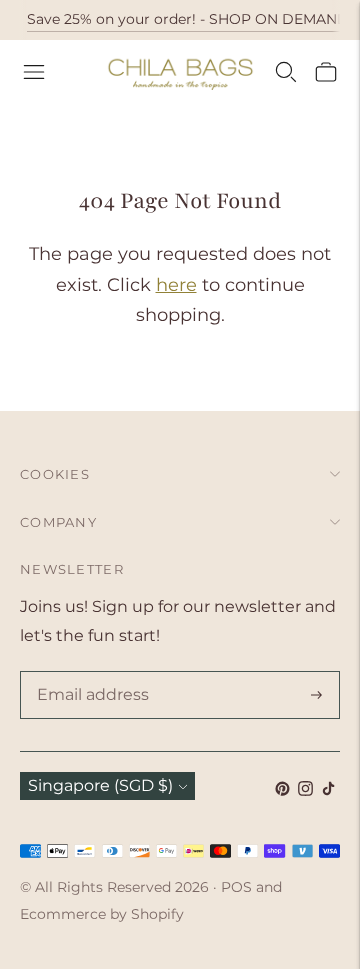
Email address (89, 673)
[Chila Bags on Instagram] (305, 790)
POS (236, 887)
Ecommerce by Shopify (102, 914)
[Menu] (34, 72)
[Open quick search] (286, 72)
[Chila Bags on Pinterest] (282, 790)
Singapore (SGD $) (100, 785)
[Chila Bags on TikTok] (328, 790)
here (176, 285)
